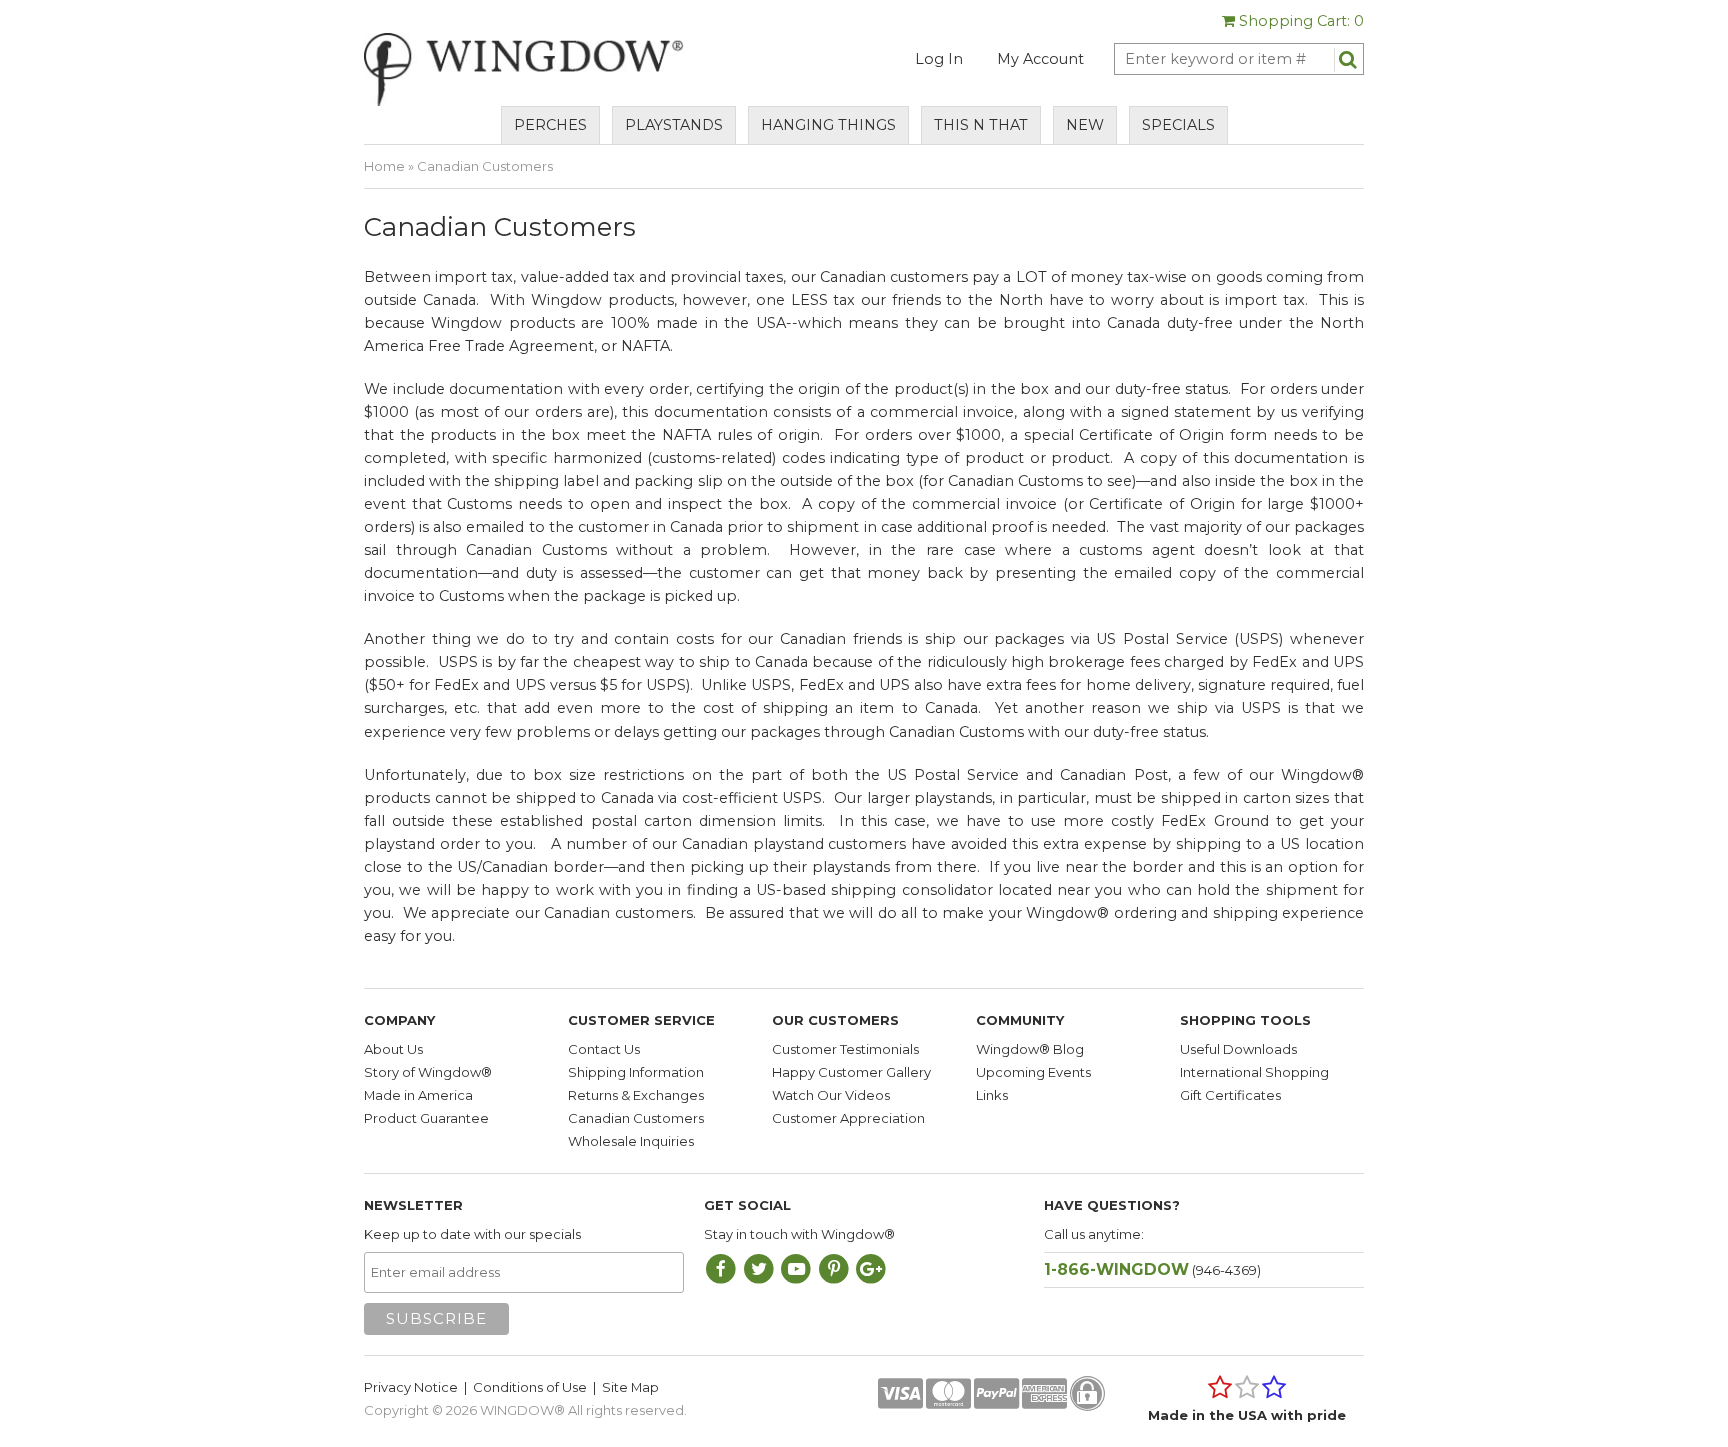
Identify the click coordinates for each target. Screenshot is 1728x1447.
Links (992, 1095)
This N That (981, 125)
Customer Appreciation (848, 1118)
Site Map (630, 1387)
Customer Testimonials (845, 1049)
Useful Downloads (1238, 1049)
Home (384, 166)
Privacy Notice (411, 1387)
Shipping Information (636, 1072)
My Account (1040, 59)
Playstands (674, 125)
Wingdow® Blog (1030, 1049)
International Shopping (1254, 1072)
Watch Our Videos (831, 1095)
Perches (550, 125)
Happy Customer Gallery (851, 1072)
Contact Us (604, 1049)
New (1085, 125)
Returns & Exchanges (636, 1095)
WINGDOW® (522, 1410)
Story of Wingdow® (428, 1072)
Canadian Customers (636, 1118)
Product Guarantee (426, 1118)
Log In (939, 59)
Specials (1178, 125)
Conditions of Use (530, 1387)
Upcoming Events (1033, 1072)
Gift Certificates (1230, 1095)
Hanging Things (828, 125)
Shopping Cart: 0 (1299, 21)
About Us (393, 1049)
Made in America (418, 1095)
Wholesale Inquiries (631, 1141)
